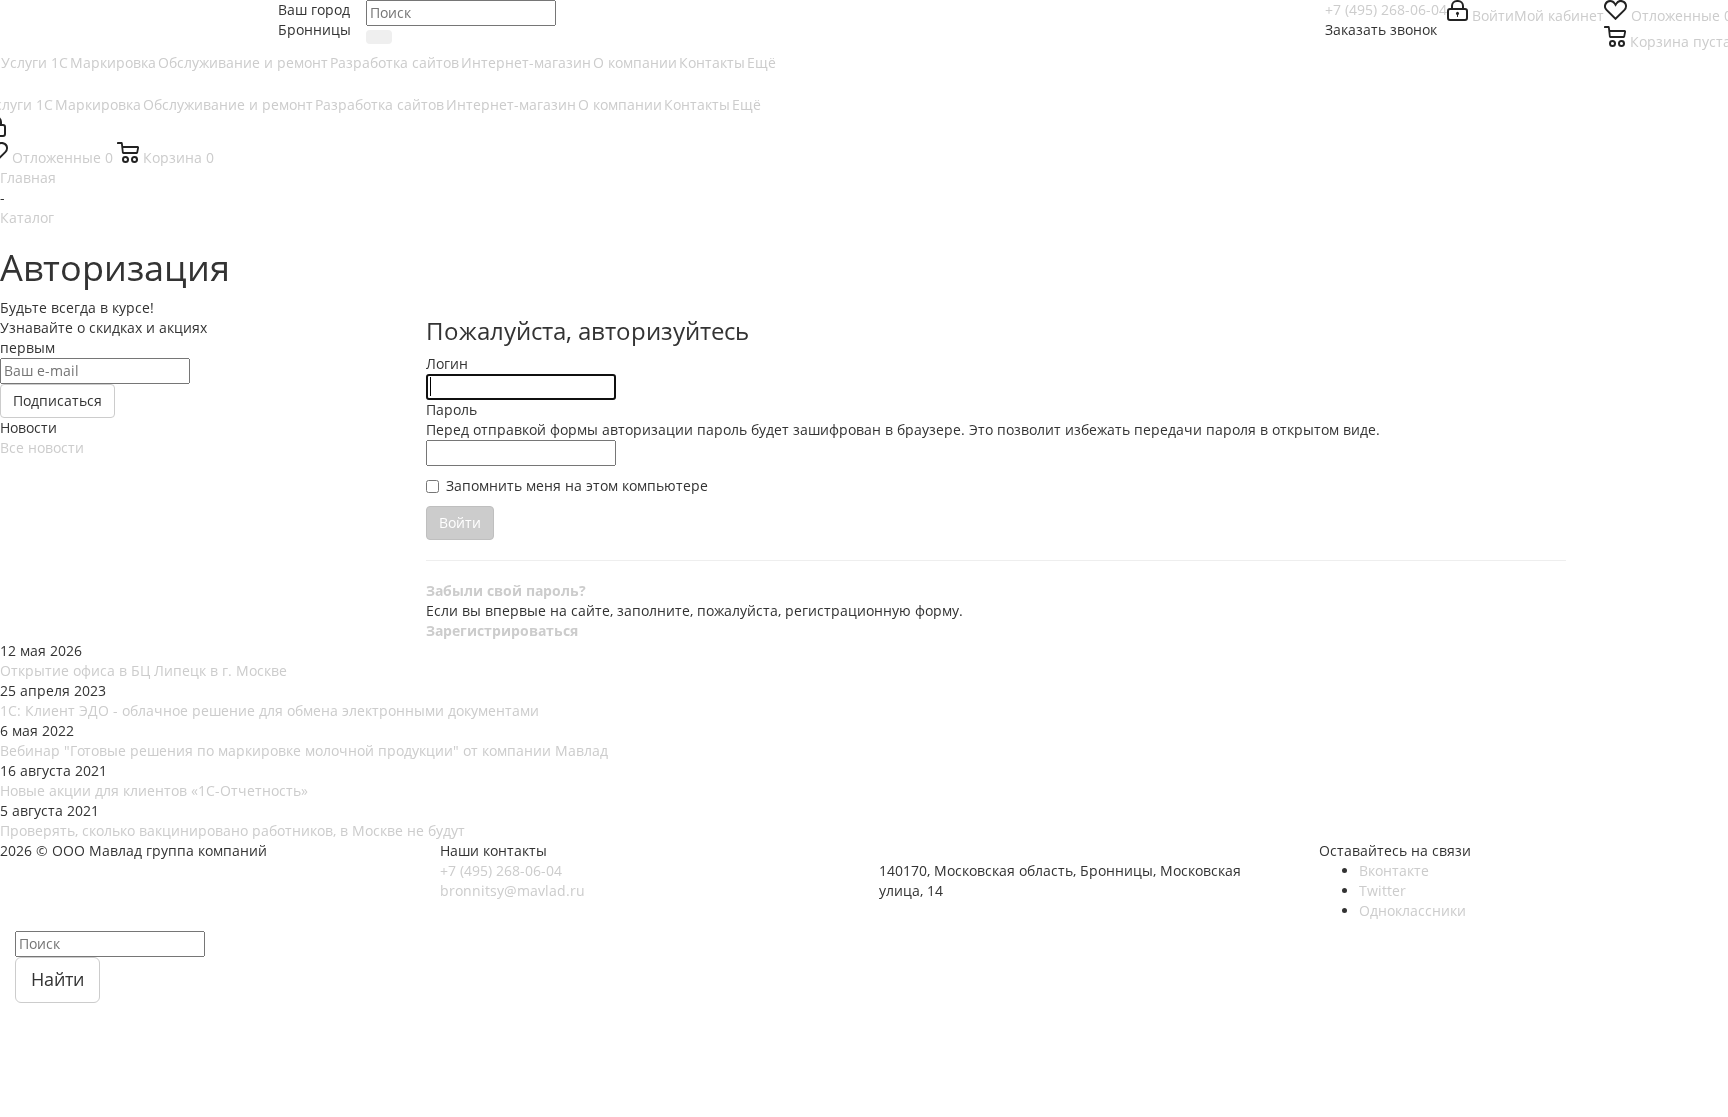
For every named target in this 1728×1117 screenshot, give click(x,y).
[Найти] (379, 37)
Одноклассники (1412, 910)
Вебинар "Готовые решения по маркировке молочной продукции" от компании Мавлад (304, 750)
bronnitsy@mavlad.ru (512, 890)
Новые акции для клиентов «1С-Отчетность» (154, 790)
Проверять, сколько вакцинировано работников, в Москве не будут (232, 830)
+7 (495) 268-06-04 (1386, 9)
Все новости (42, 447)
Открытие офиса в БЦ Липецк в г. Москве (143, 670)
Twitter (1382, 890)
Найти (57, 979)
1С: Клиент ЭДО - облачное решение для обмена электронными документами (269, 710)
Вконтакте (1394, 870)
